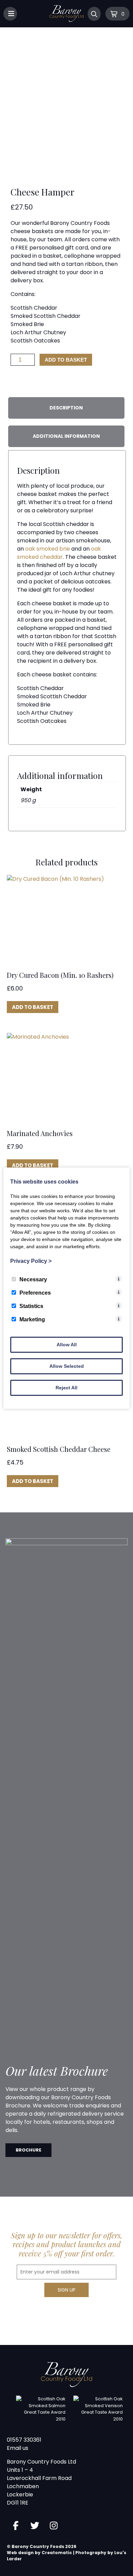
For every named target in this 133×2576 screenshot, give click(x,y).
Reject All (66, 1388)
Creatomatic (57, 2553)
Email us (18, 2448)
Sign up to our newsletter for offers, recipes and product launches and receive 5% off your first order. (67, 2244)
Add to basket (66, 360)
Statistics (31, 1306)
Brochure (28, 2150)
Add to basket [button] (33, 1007)
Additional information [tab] (66, 436)
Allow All (67, 1345)
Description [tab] (66, 408)
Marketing (32, 1319)
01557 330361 (24, 2440)
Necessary (33, 1279)
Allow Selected (67, 1366)
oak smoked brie (47, 549)
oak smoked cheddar (59, 553)
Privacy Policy (31, 1261)
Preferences (35, 1293)
